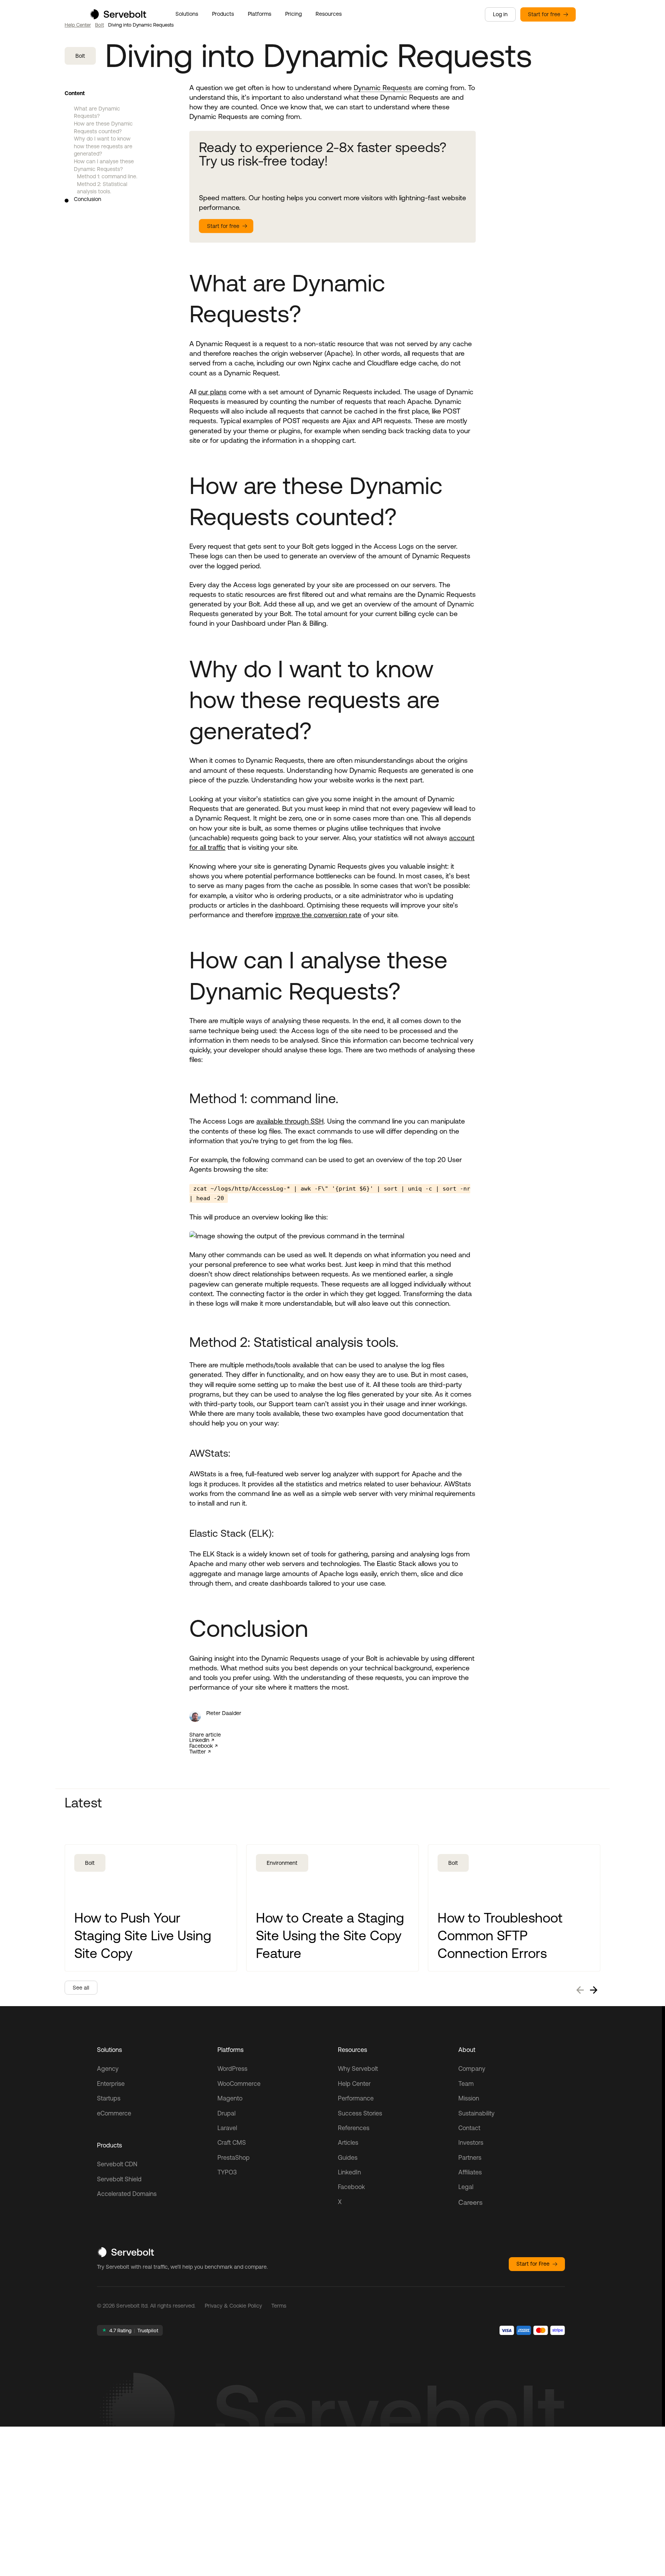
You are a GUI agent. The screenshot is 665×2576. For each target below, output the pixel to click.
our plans (212, 392)
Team (466, 2084)
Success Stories (360, 2113)
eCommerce (114, 2113)
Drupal (226, 2113)
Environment (282, 1863)
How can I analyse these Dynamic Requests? (104, 165)
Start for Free (533, 2264)
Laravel (227, 2128)
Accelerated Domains (127, 2194)
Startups (109, 2098)
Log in (500, 14)
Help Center (78, 25)
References (354, 2128)
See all (81, 1988)
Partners (470, 2157)
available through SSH (290, 1121)
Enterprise (111, 2084)
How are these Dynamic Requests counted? (103, 127)
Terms (279, 2306)
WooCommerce (239, 2084)
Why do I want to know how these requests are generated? (103, 146)
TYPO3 (227, 2172)
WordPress (232, 2069)
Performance (356, 2098)
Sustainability (476, 2113)
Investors (471, 2142)
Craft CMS (232, 2142)
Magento (230, 2098)
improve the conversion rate (318, 915)
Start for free (544, 14)
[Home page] (118, 17)
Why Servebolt (358, 2069)
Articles (348, 2142)
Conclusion (88, 199)
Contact (469, 2128)
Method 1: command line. (107, 176)
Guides (348, 2157)
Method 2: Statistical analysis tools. (102, 188)
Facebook (201, 1746)
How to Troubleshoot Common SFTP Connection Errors (500, 1935)
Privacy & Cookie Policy (233, 2306)
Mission (469, 2098)
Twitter (198, 1752)
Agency (108, 2069)
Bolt (99, 25)
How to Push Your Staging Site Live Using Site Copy (143, 1935)
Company (472, 2069)
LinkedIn (199, 1740)
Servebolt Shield (119, 2179)
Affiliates (470, 2172)
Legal (466, 2187)
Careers (470, 2202)
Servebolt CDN (117, 2164)
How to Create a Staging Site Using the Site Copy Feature (330, 1935)
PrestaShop (234, 2157)
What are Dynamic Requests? (97, 112)
